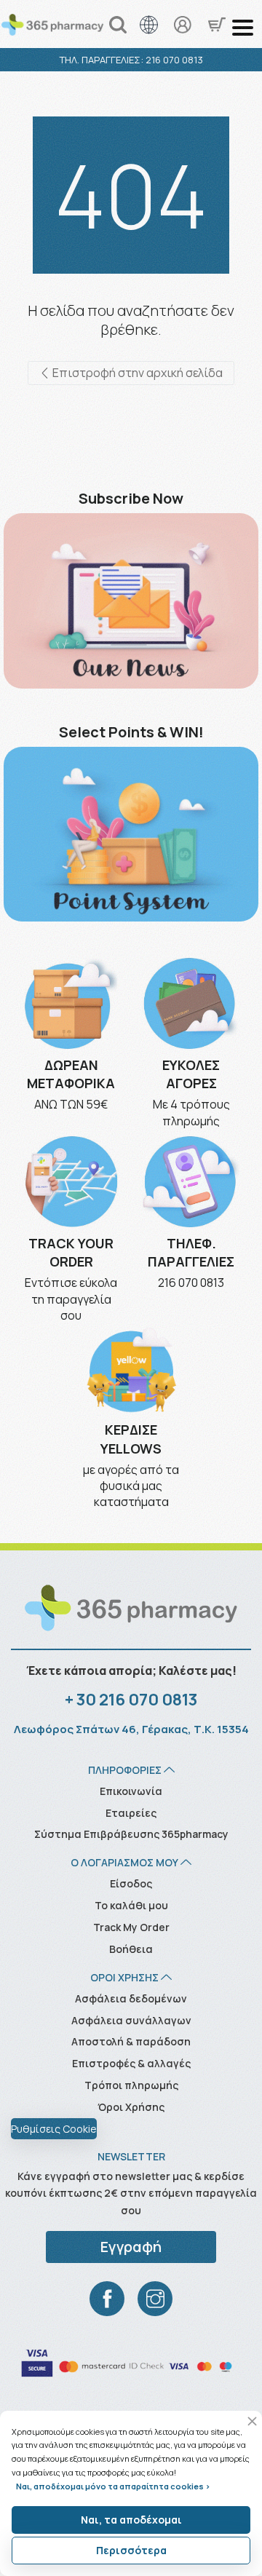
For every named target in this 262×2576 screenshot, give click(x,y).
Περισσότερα (131, 2550)
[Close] (252, 2421)
